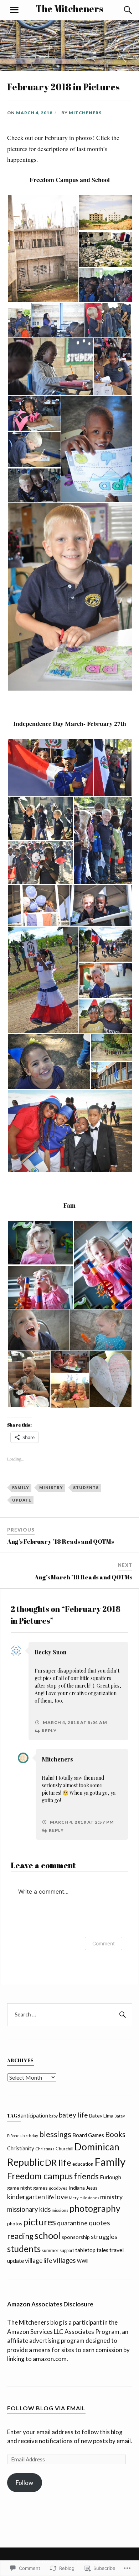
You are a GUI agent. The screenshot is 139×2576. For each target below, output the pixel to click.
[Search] (121, 10)
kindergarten (26, 2197)
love (61, 2197)
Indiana (77, 2188)
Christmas (45, 2149)
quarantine (72, 2223)
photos (15, 2224)
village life (38, 2261)
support (67, 2251)
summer (50, 2250)
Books (115, 2134)
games (40, 2188)
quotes (99, 2223)
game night (20, 2188)
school (48, 2235)
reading (20, 2236)
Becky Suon (51, 1652)
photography (95, 2208)
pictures (40, 2222)
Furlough (110, 2177)
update (22, 1500)
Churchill (65, 2149)
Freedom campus (40, 2176)
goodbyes (58, 2188)
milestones (89, 2198)
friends (86, 2176)
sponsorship (76, 2237)
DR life (58, 2162)
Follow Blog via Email (46, 2408)
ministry (51, 1487)
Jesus (92, 2188)
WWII (83, 2261)
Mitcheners (85, 113)
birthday (30, 2136)
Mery (74, 2198)
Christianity (21, 2148)
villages (65, 2260)
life (50, 2197)
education (83, 2164)
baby (53, 2116)
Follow (24, 2483)
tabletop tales (92, 2250)
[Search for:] (70, 2015)
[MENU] (14, 10)
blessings (55, 2134)
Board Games (88, 2135)
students (86, 1487)
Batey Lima (101, 2116)
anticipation (34, 2115)
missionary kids (29, 2209)
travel (117, 2250)
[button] (43, 249)
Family (21, 1487)
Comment (104, 1943)
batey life (73, 2115)
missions (60, 2210)
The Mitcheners (69, 9)
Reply (49, 1731)
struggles (104, 2236)
